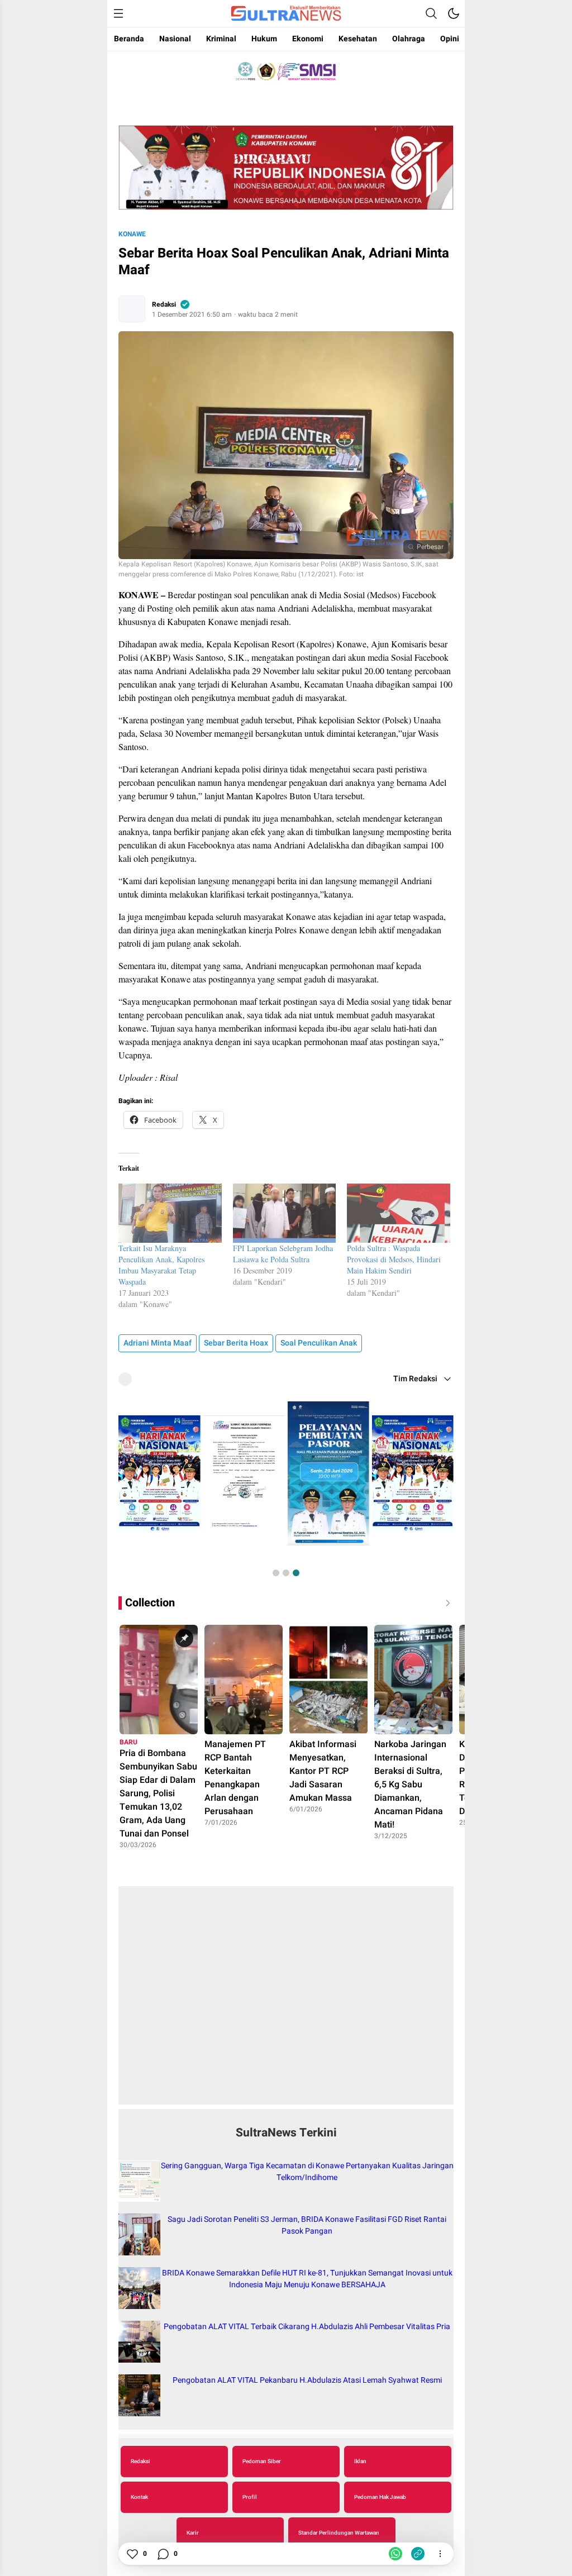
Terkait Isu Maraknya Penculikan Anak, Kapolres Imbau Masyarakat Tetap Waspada (161, 1265)
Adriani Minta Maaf (158, 1343)
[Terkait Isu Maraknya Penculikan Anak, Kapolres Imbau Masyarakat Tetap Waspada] (170, 1213)
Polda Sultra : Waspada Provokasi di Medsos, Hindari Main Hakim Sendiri (394, 1259)
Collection (150, 1603)
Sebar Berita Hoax (236, 1343)
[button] (276, 1573)
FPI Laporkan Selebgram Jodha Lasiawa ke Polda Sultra (283, 1254)
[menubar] (118, 13)
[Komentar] (163, 2554)
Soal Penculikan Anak (319, 1343)
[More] (440, 2554)
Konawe (132, 234)
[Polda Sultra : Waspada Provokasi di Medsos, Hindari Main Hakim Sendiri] (399, 1213)
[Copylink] (418, 2554)
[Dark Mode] (454, 13)
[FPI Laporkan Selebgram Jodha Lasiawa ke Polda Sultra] (285, 1213)
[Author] (132, 309)
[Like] (132, 2554)
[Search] (431, 13)
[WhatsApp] (395, 2554)
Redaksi (164, 304)
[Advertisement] (286, 2001)
